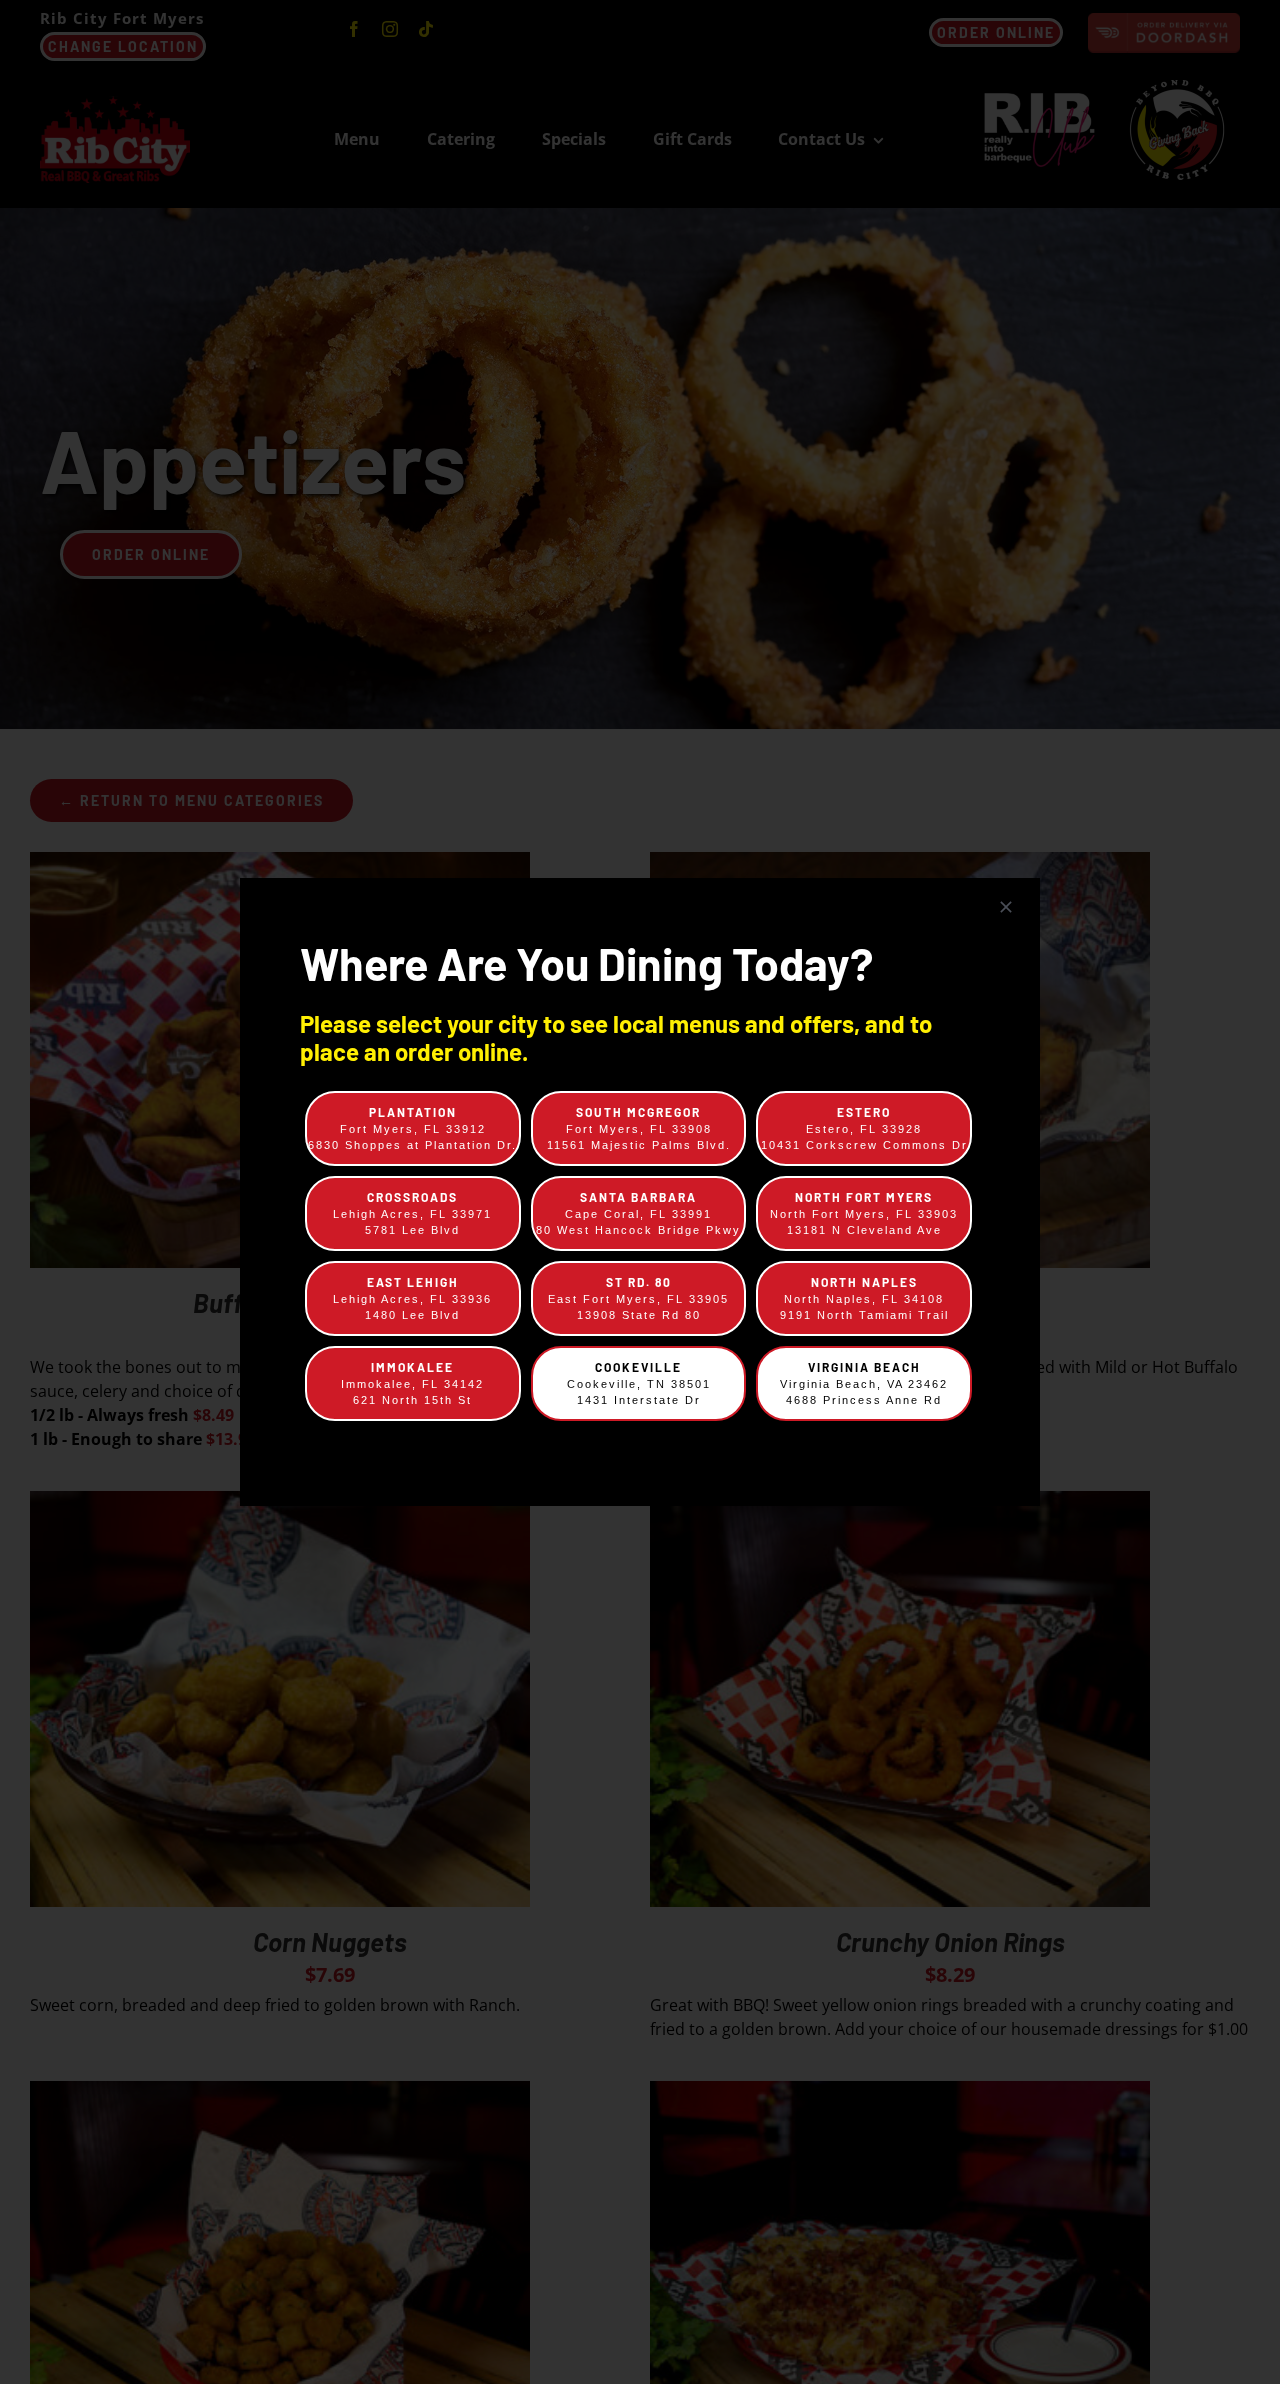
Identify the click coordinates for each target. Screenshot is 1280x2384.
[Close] (1006, 907)
